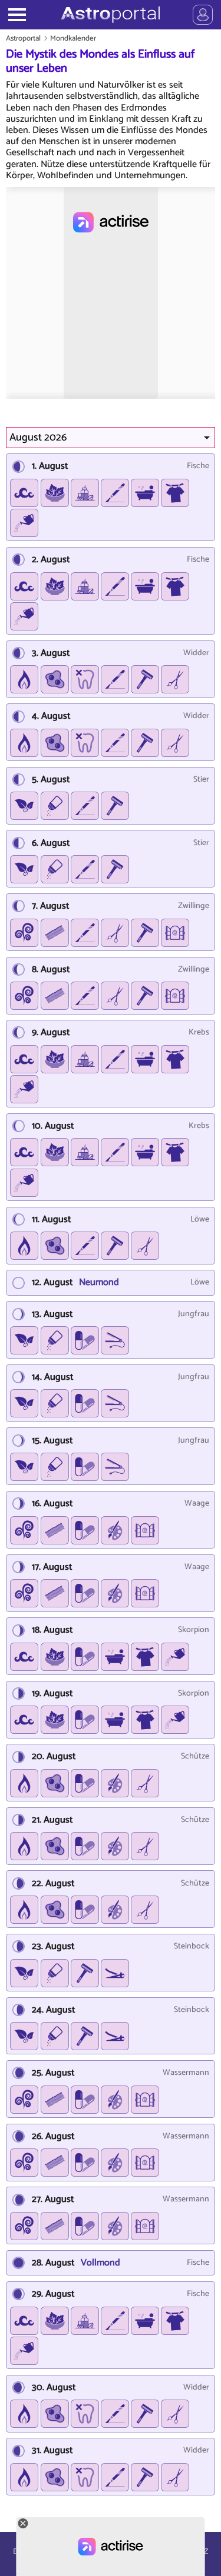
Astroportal (23, 39)
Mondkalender (73, 39)
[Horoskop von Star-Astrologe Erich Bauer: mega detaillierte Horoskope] (111, 15)
